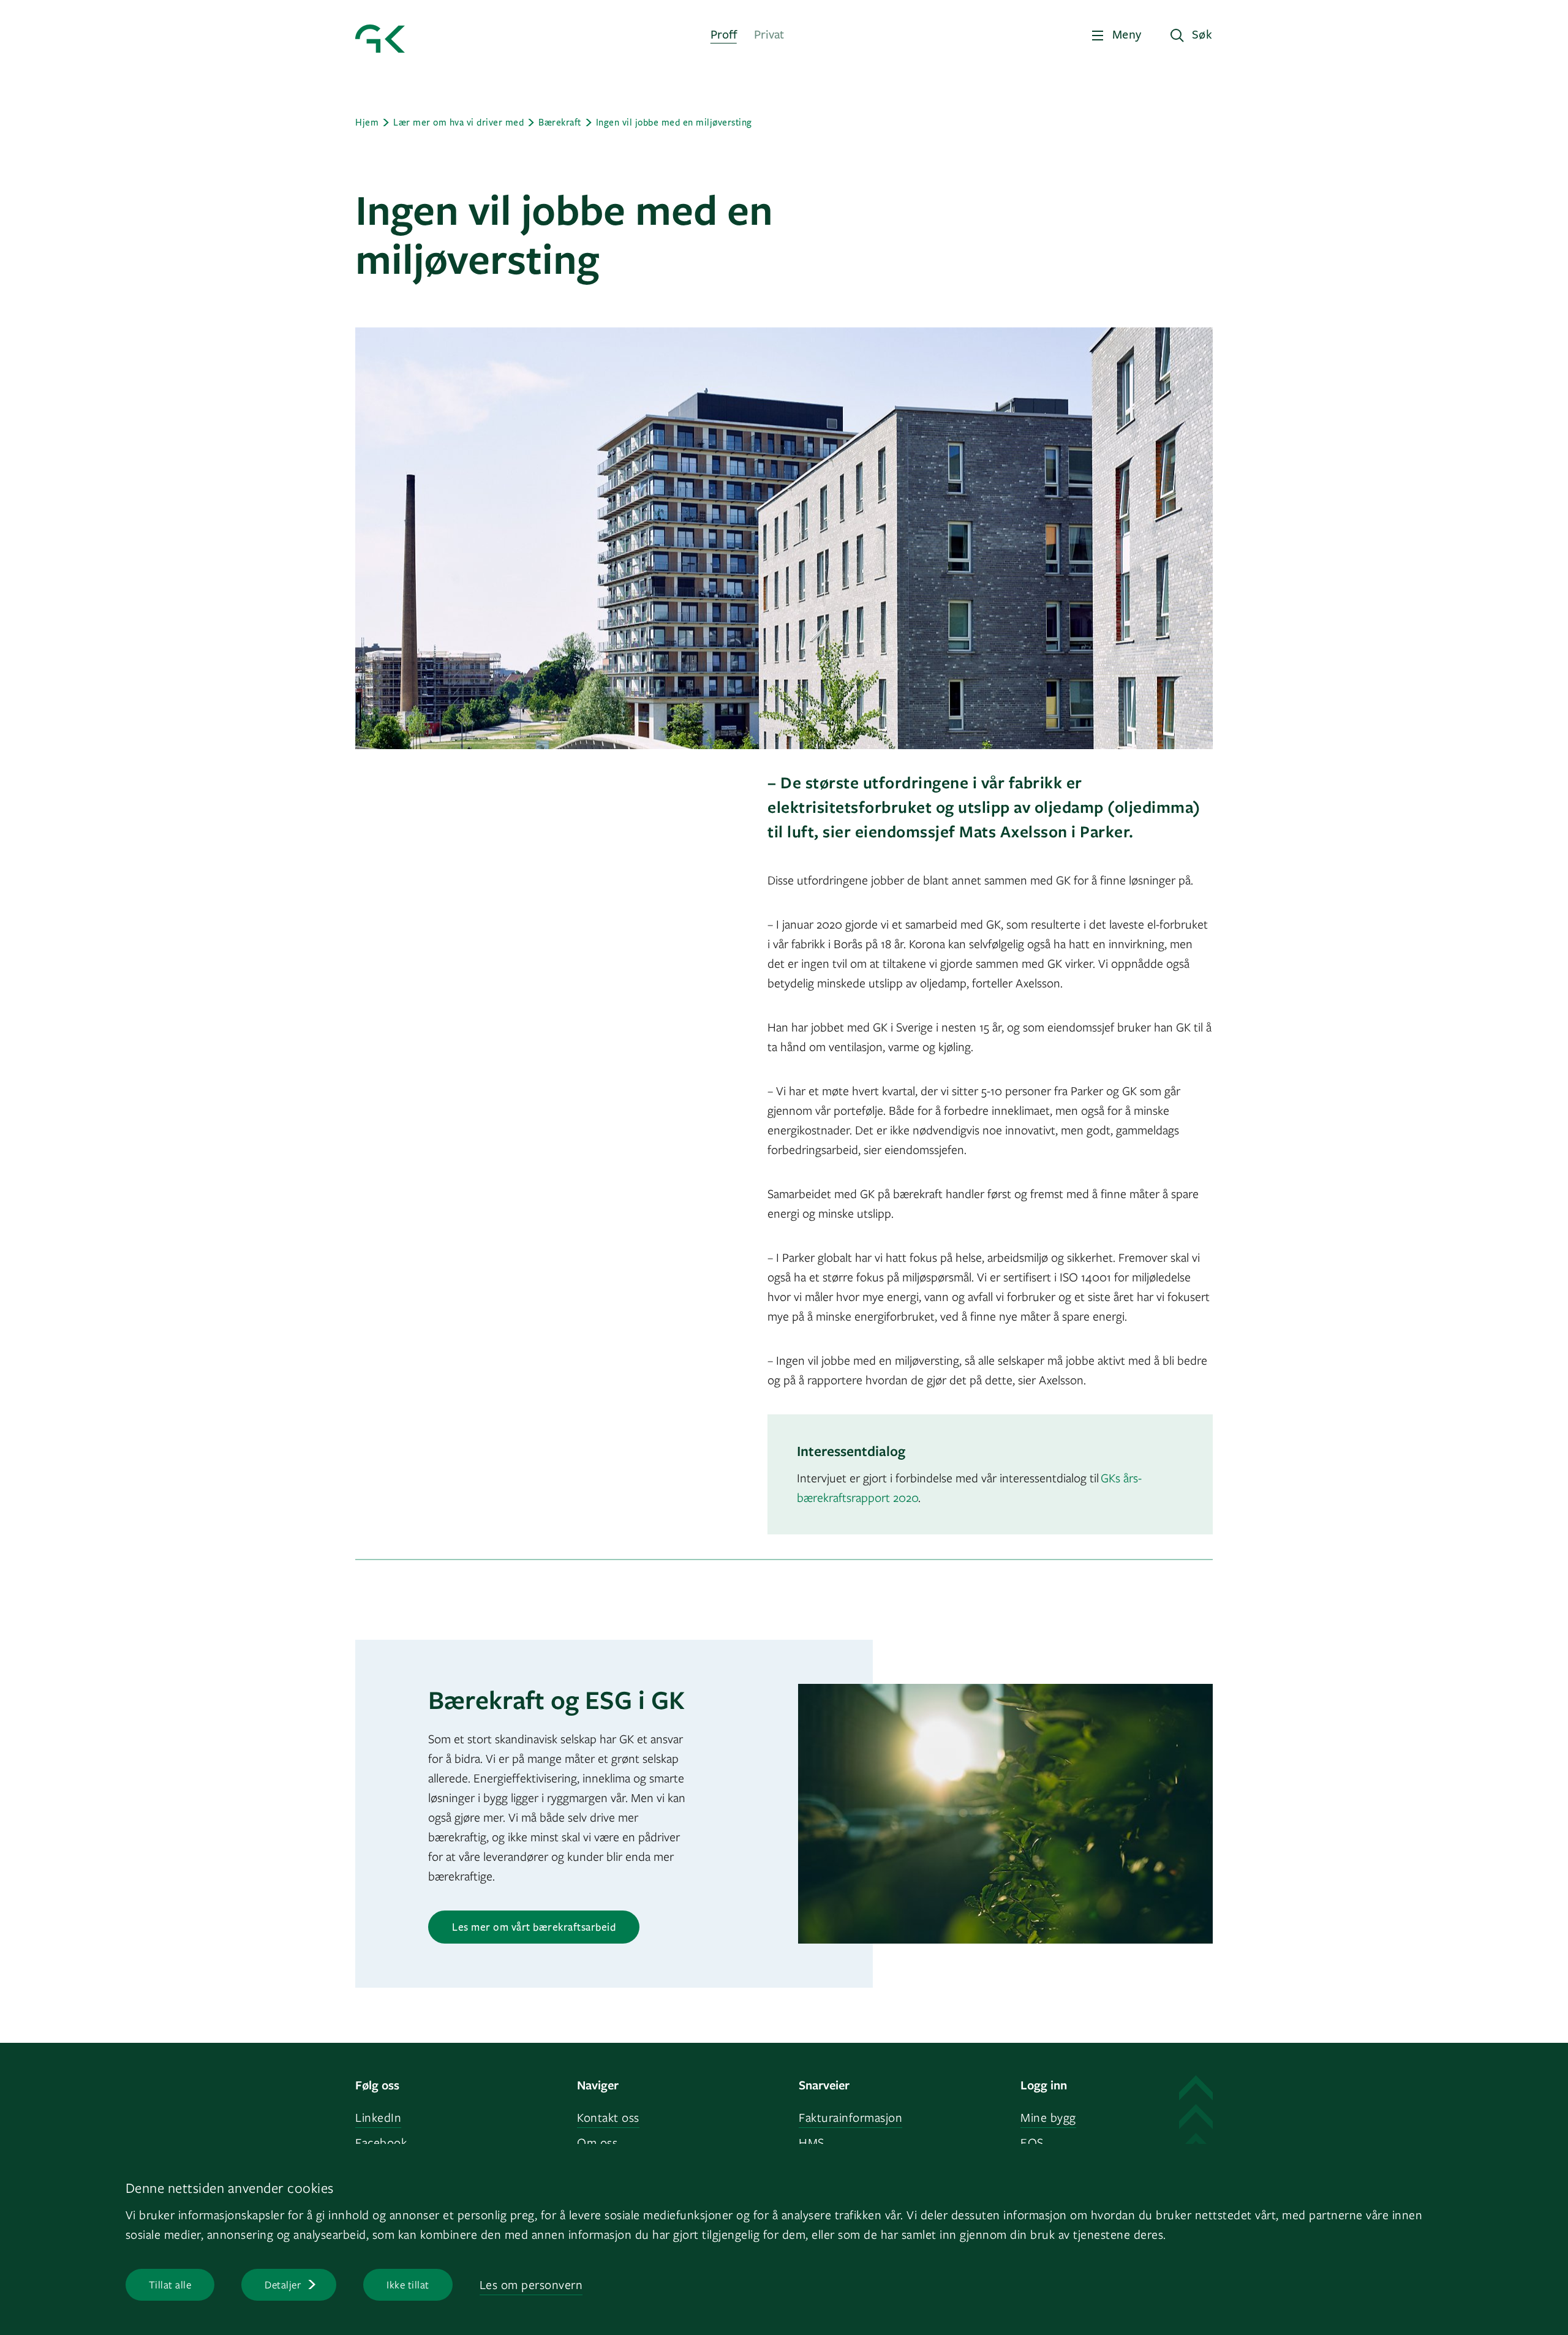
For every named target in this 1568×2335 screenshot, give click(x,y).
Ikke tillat (408, 2284)
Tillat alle (170, 2284)
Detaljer (283, 2284)
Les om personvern (531, 2284)
